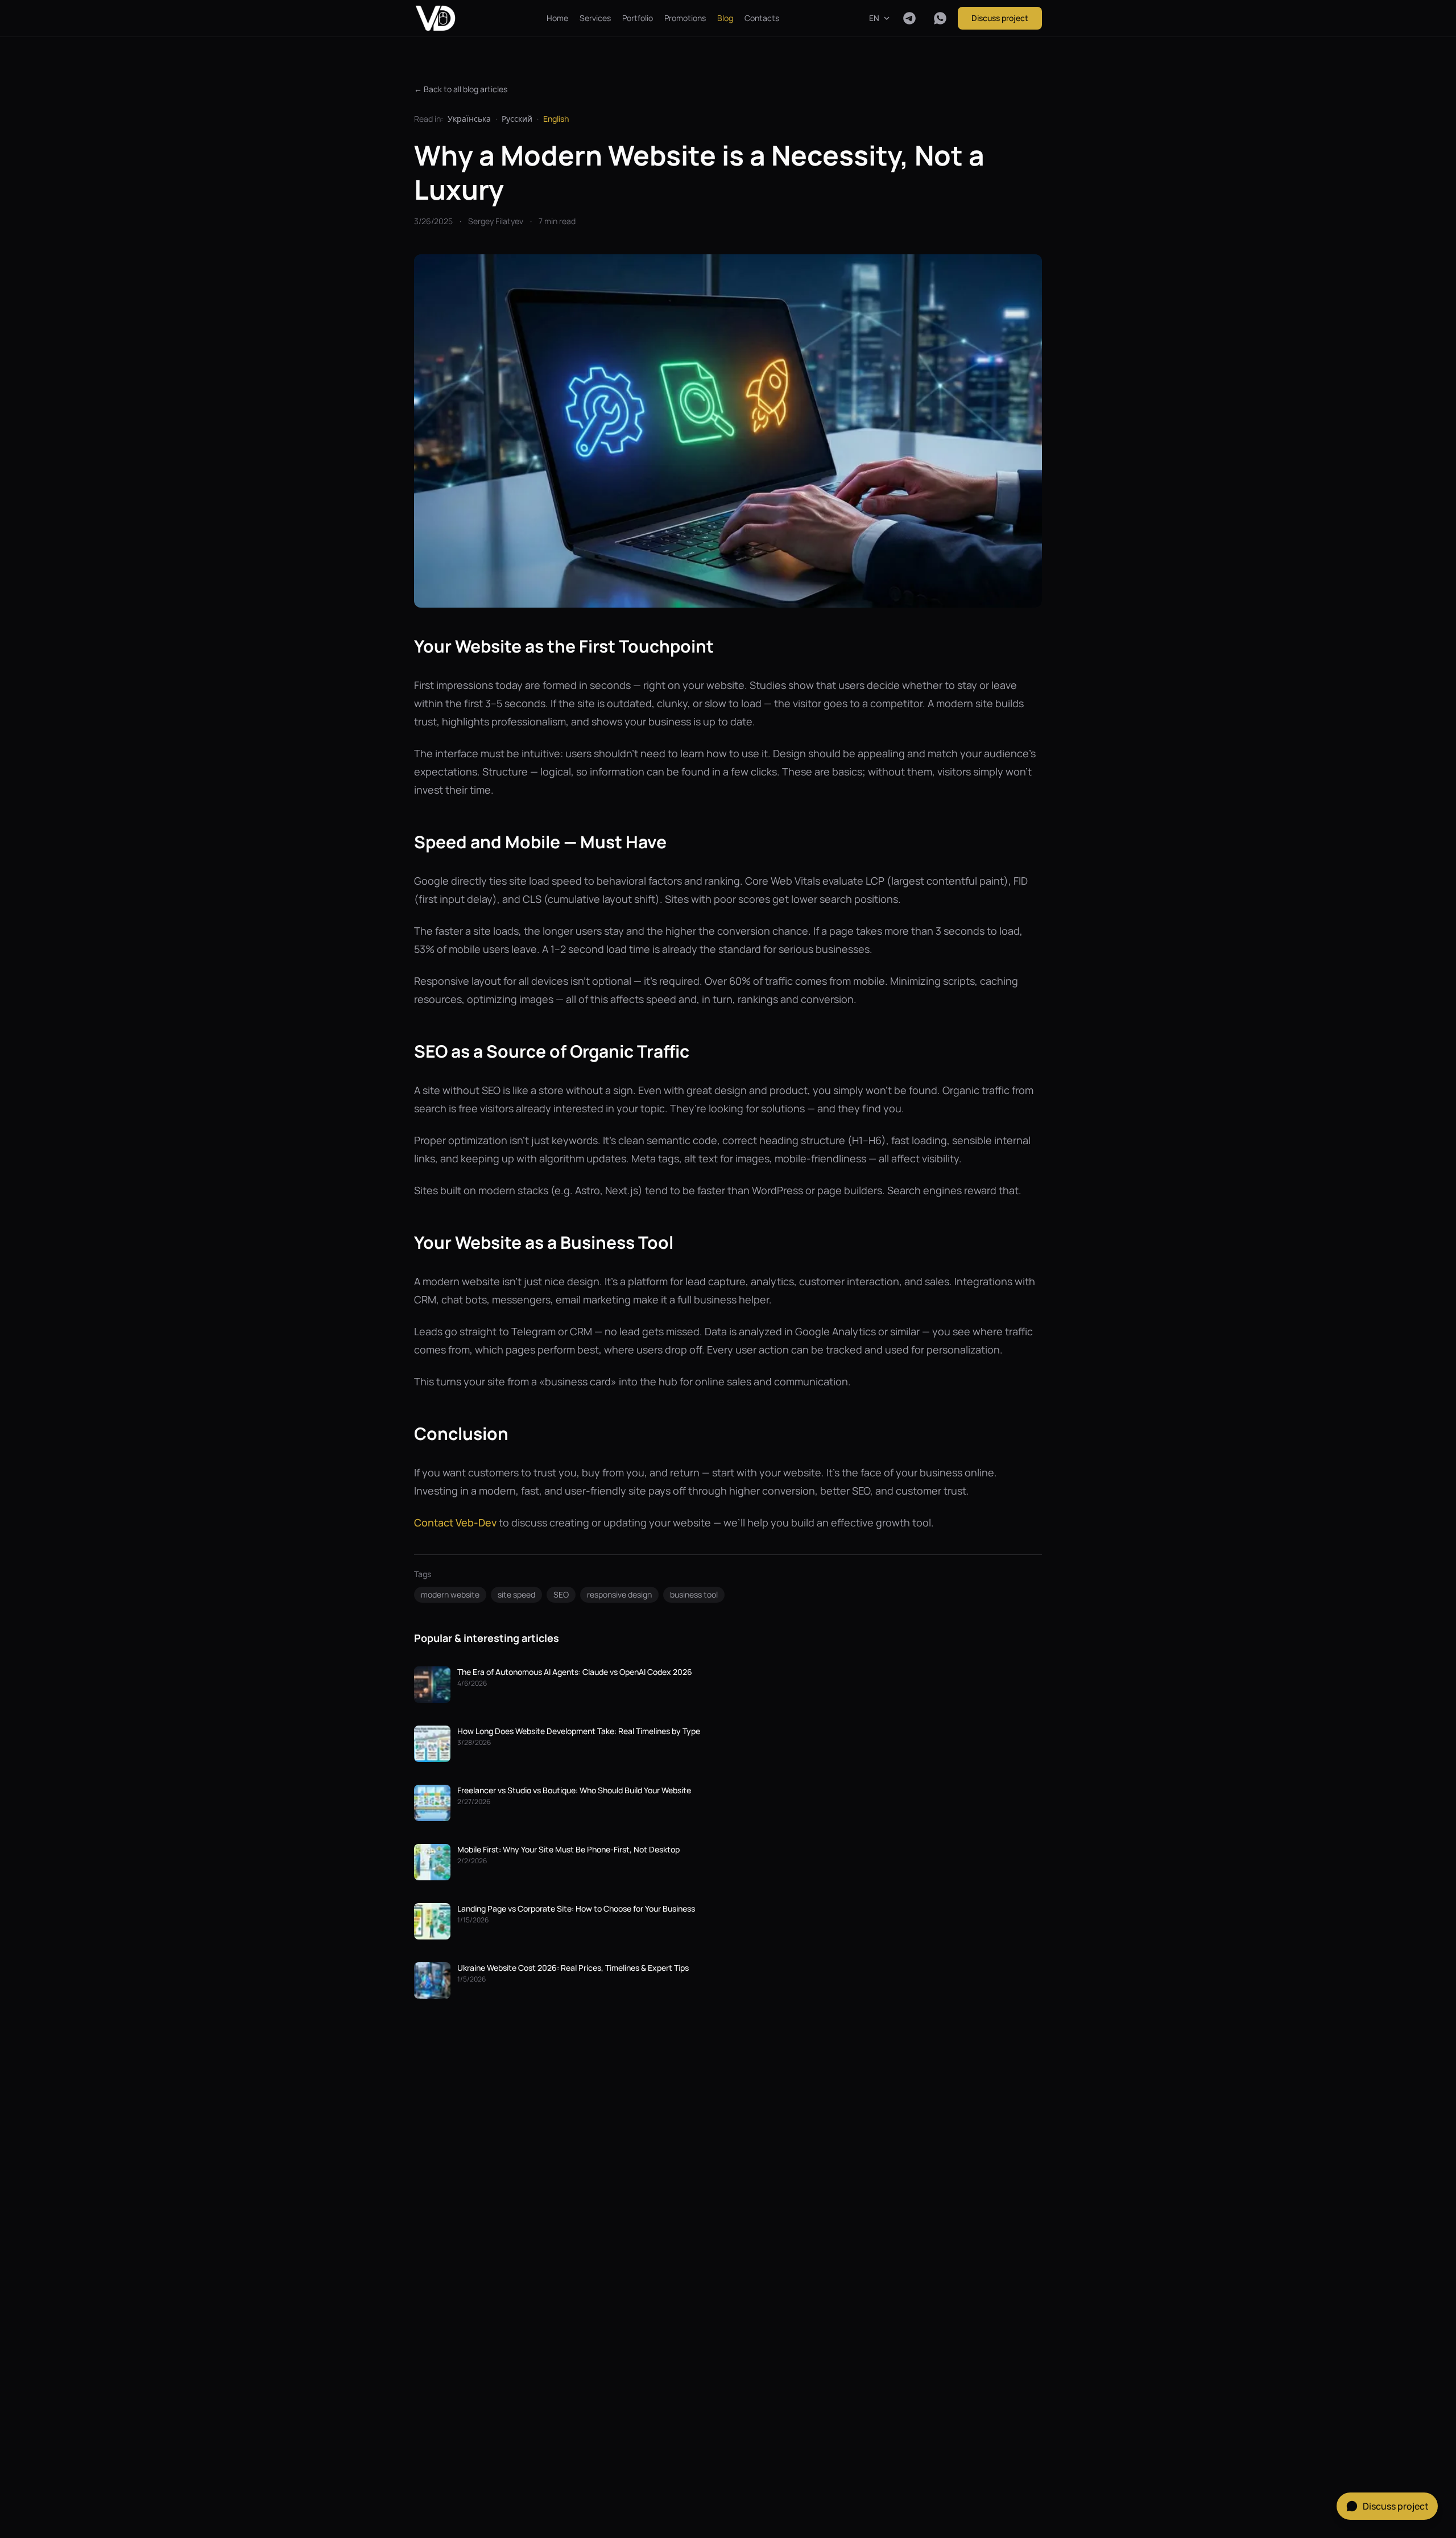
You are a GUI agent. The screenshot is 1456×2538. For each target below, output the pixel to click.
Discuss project (1000, 18)
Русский (517, 119)
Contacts (762, 18)
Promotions (685, 18)
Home (557, 18)
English (556, 119)
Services (595, 18)
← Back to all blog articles (461, 89)
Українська (469, 119)
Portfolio (638, 18)
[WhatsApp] (940, 18)
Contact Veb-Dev (455, 1522)
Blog (725, 18)
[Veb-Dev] (435, 18)
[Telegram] (909, 18)
